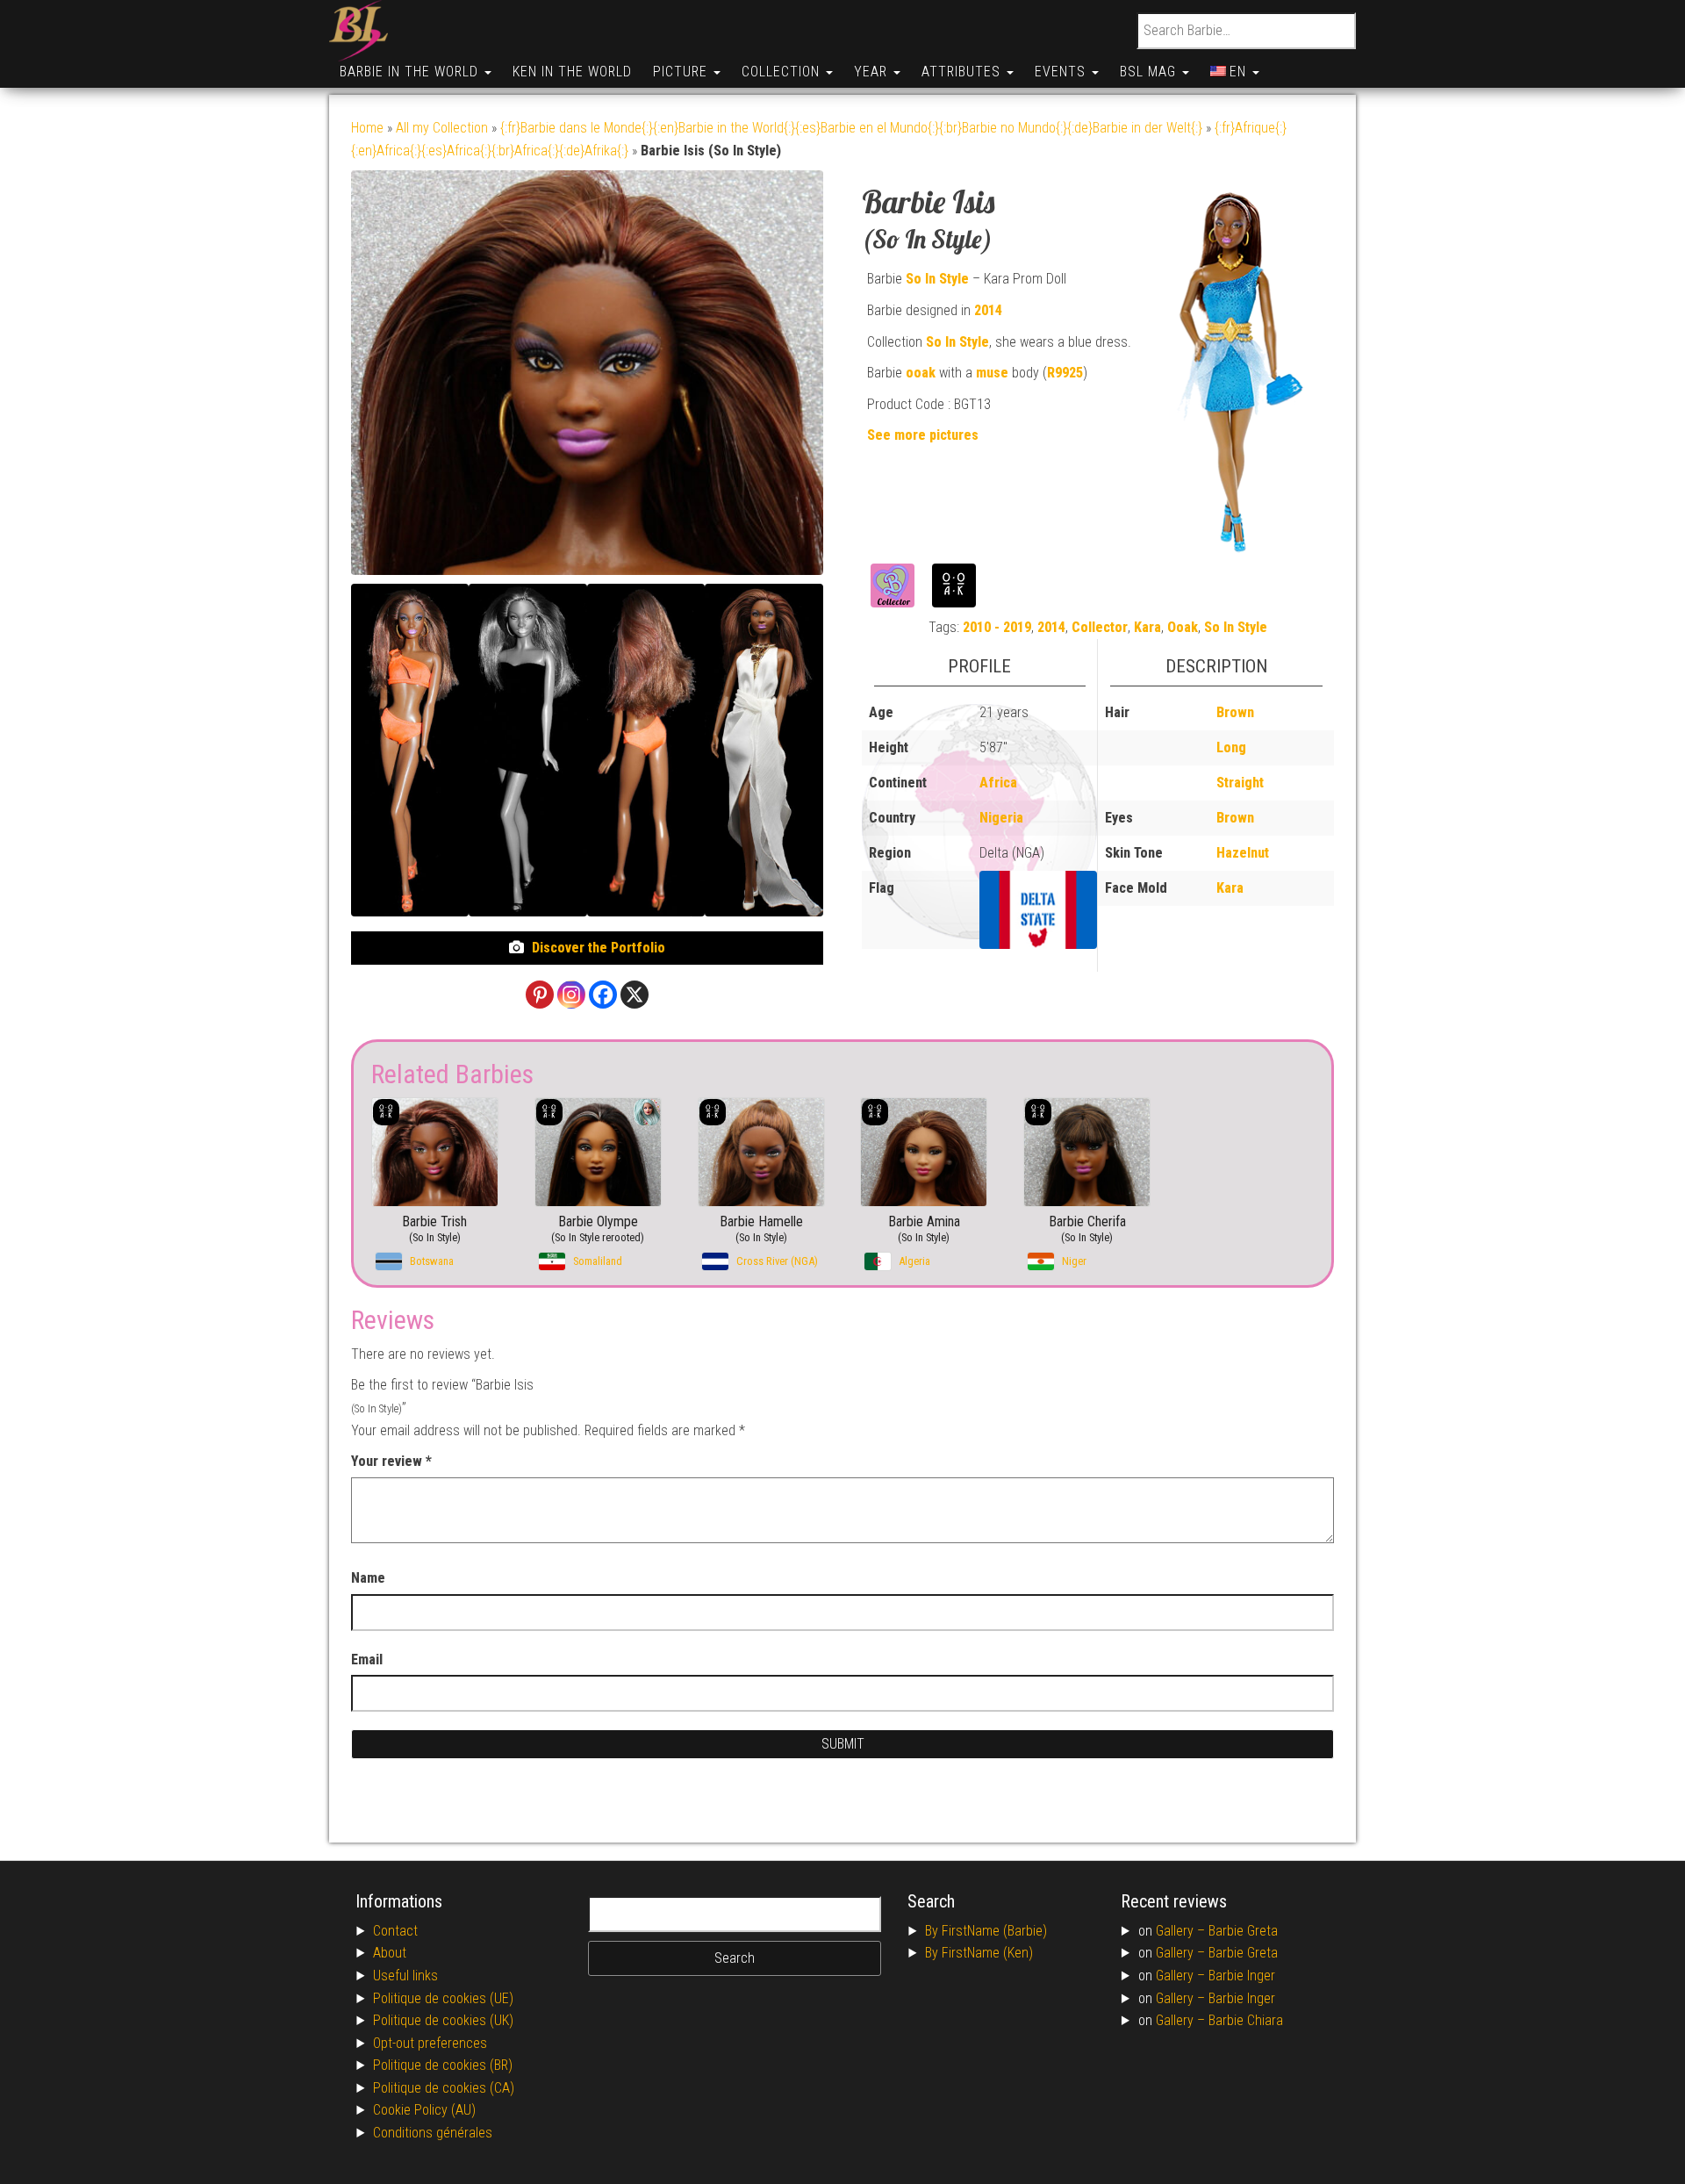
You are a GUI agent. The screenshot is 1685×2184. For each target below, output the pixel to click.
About (390, 1953)
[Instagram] (571, 995)
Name (368, 1578)
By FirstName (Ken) (979, 1953)
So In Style (937, 279)
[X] (635, 995)
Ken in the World (572, 72)
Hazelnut (1243, 853)
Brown (1235, 712)
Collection (783, 72)
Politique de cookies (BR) (443, 2065)
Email (367, 1660)
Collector (1100, 627)
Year (873, 72)
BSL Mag (1150, 72)
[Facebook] (603, 995)
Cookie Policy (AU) (424, 2110)
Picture (682, 72)
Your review (391, 1461)
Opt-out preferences (430, 2043)
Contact (395, 1931)
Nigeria (1001, 818)
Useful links (405, 1976)
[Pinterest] (540, 995)
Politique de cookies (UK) (443, 2020)
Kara (1147, 627)
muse (992, 373)
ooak (921, 373)
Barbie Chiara (1246, 2020)
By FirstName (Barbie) (986, 1931)
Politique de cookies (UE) (443, 1998)
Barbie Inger (1242, 1976)
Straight (1240, 783)
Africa (998, 783)
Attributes (963, 72)
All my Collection (442, 128)
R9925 (1065, 373)
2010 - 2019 (997, 627)
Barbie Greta (1243, 1931)
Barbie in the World (411, 72)
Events (1062, 72)
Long (1231, 747)
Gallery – (1182, 1931)
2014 (988, 310)
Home (367, 128)
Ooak (1183, 627)
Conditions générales (433, 2133)
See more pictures (923, 435)
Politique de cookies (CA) (444, 2088)
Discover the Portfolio (599, 948)
